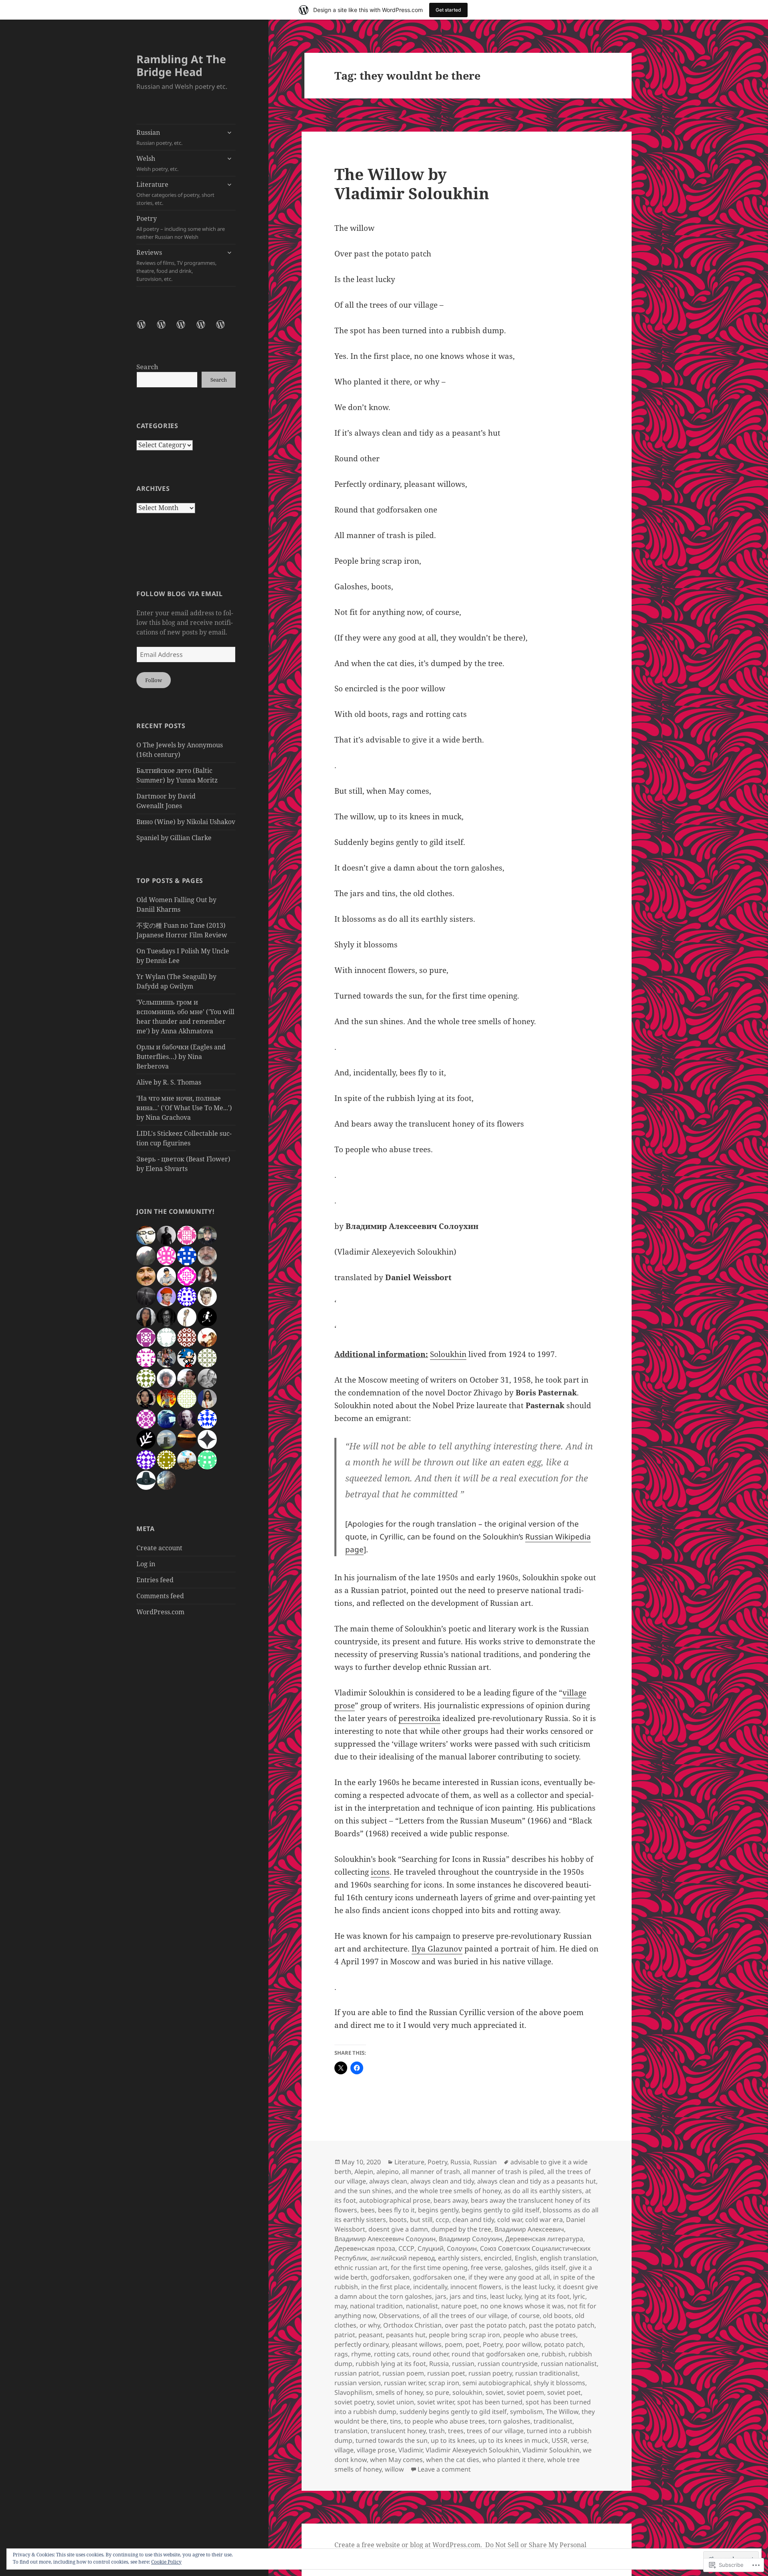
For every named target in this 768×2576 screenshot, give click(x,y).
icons (380, 1872)
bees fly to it (396, 2210)
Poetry (181, 227)
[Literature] (186, 329)
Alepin (364, 2172)
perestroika (419, 1718)
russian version (358, 2383)
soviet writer (436, 2402)
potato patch (564, 2344)
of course (525, 2316)
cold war (510, 2220)
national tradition (376, 2306)
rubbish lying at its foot (391, 2364)
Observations (399, 2316)
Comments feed (160, 1596)
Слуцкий (431, 2248)
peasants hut (406, 2335)
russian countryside (508, 2364)
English (526, 2258)
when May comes (396, 2460)
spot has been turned (490, 2402)
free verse (486, 2268)
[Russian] (146, 329)
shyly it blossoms (559, 2383)
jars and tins (468, 2296)
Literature (175, 193)
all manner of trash (431, 2172)
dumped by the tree (461, 2229)
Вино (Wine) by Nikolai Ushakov (186, 822)
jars (441, 2296)
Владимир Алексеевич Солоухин (385, 2239)
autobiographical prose (395, 2200)
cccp (442, 2220)
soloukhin (467, 2392)
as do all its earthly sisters (543, 2191)
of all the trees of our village (465, 2316)
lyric (579, 2296)
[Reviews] (225, 329)
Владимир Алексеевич (529, 2229)
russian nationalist (569, 2364)
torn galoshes (509, 2421)
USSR (560, 2440)
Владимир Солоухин (470, 2239)
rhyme (361, 2354)
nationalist (422, 2306)
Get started (448, 10)
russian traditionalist (547, 2373)
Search (147, 367)
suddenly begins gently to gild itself (453, 2412)
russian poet (446, 2373)
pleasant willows (417, 2344)
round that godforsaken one (495, 2354)
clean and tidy (473, 2220)
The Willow (562, 2412)
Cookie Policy (166, 2562)
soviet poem (525, 2392)
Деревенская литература (544, 2239)
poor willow (523, 2344)
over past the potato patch (485, 2325)
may (341, 2306)
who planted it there (513, 2460)
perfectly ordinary (361, 2344)
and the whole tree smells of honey (448, 2191)
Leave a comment (444, 2469)
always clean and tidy (442, 2181)
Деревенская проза (365, 2248)
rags (341, 2354)
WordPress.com (160, 1612)
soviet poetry (354, 2402)
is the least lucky (529, 2287)
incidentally (430, 2287)
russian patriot (357, 2373)
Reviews (176, 265)
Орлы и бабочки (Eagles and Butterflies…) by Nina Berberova (181, 1057)
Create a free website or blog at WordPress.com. (408, 2545)
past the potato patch (562, 2325)
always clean (388, 2181)
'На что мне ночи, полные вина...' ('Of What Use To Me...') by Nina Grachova (184, 1108)
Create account (159, 1548)
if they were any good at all (509, 2277)
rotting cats (392, 2354)
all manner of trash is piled (504, 2172)
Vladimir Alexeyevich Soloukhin (472, 2450)
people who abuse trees (540, 2335)
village (344, 2450)
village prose (376, 2450)
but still (421, 2220)
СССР (406, 2248)
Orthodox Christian (412, 2325)
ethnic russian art (361, 2268)
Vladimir (410, 2450)
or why (370, 2325)
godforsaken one (439, 2277)
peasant (371, 2335)
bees (368, 2210)
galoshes (518, 2268)
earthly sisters (459, 2258)
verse (579, 2440)
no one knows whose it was (522, 2306)
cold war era (544, 2220)
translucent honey (398, 2431)
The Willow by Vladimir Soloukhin (412, 183)
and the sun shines (363, 2191)
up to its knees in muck (513, 2440)
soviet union (395, 2402)
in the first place (386, 2287)
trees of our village (495, 2431)
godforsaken (390, 2277)
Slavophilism (353, 2392)
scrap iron (444, 2383)
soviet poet (564, 2392)
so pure (438, 2392)
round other (430, 2354)
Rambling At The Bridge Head (181, 65)
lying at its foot (547, 2296)
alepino (388, 2172)
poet (473, 2344)
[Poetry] (206, 329)
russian (463, 2364)
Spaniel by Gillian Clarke (174, 838)
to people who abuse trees (445, 2421)
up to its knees (453, 2440)
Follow (154, 680)
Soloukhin (448, 1354)
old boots (557, 2316)
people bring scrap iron (464, 2335)
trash (437, 2431)
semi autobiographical (496, 2383)
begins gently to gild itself (501, 2210)
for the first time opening (429, 2268)
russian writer (405, 2383)
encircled (498, 2258)
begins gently (438, 2210)
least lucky (506, 2296)
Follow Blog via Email (179, 594)
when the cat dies (453, 2460)
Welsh (157, 163)
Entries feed (155, 1580)
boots (398, 2220)
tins (396, 2421)
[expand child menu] (229, 132)
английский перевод (403, 2258)
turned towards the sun (392, 2440)
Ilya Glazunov (437, 1949)
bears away (451, 2200)
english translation (568, 2258)
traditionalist (553, 2421)
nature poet (459, 2306)
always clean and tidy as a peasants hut (537, 2181)
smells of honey (399, 2392)
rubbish (553, 2354)
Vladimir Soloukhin (551, 2450)
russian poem (403, 2373)
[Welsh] (166, 329)
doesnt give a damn (398, 2229)
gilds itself (550, 2268)
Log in (146, 1564)
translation (351, 2431)
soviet (495, 2392)
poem (454, 2344)
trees (456, 2431)
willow (394, 2469)
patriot (345, 2335)
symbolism (526, 2412)
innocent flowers (476, 2287)
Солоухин (462, 2248)
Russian (159, 137)
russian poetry (490, 2373)
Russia (460, 2162)
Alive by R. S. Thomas (169, 1082)
